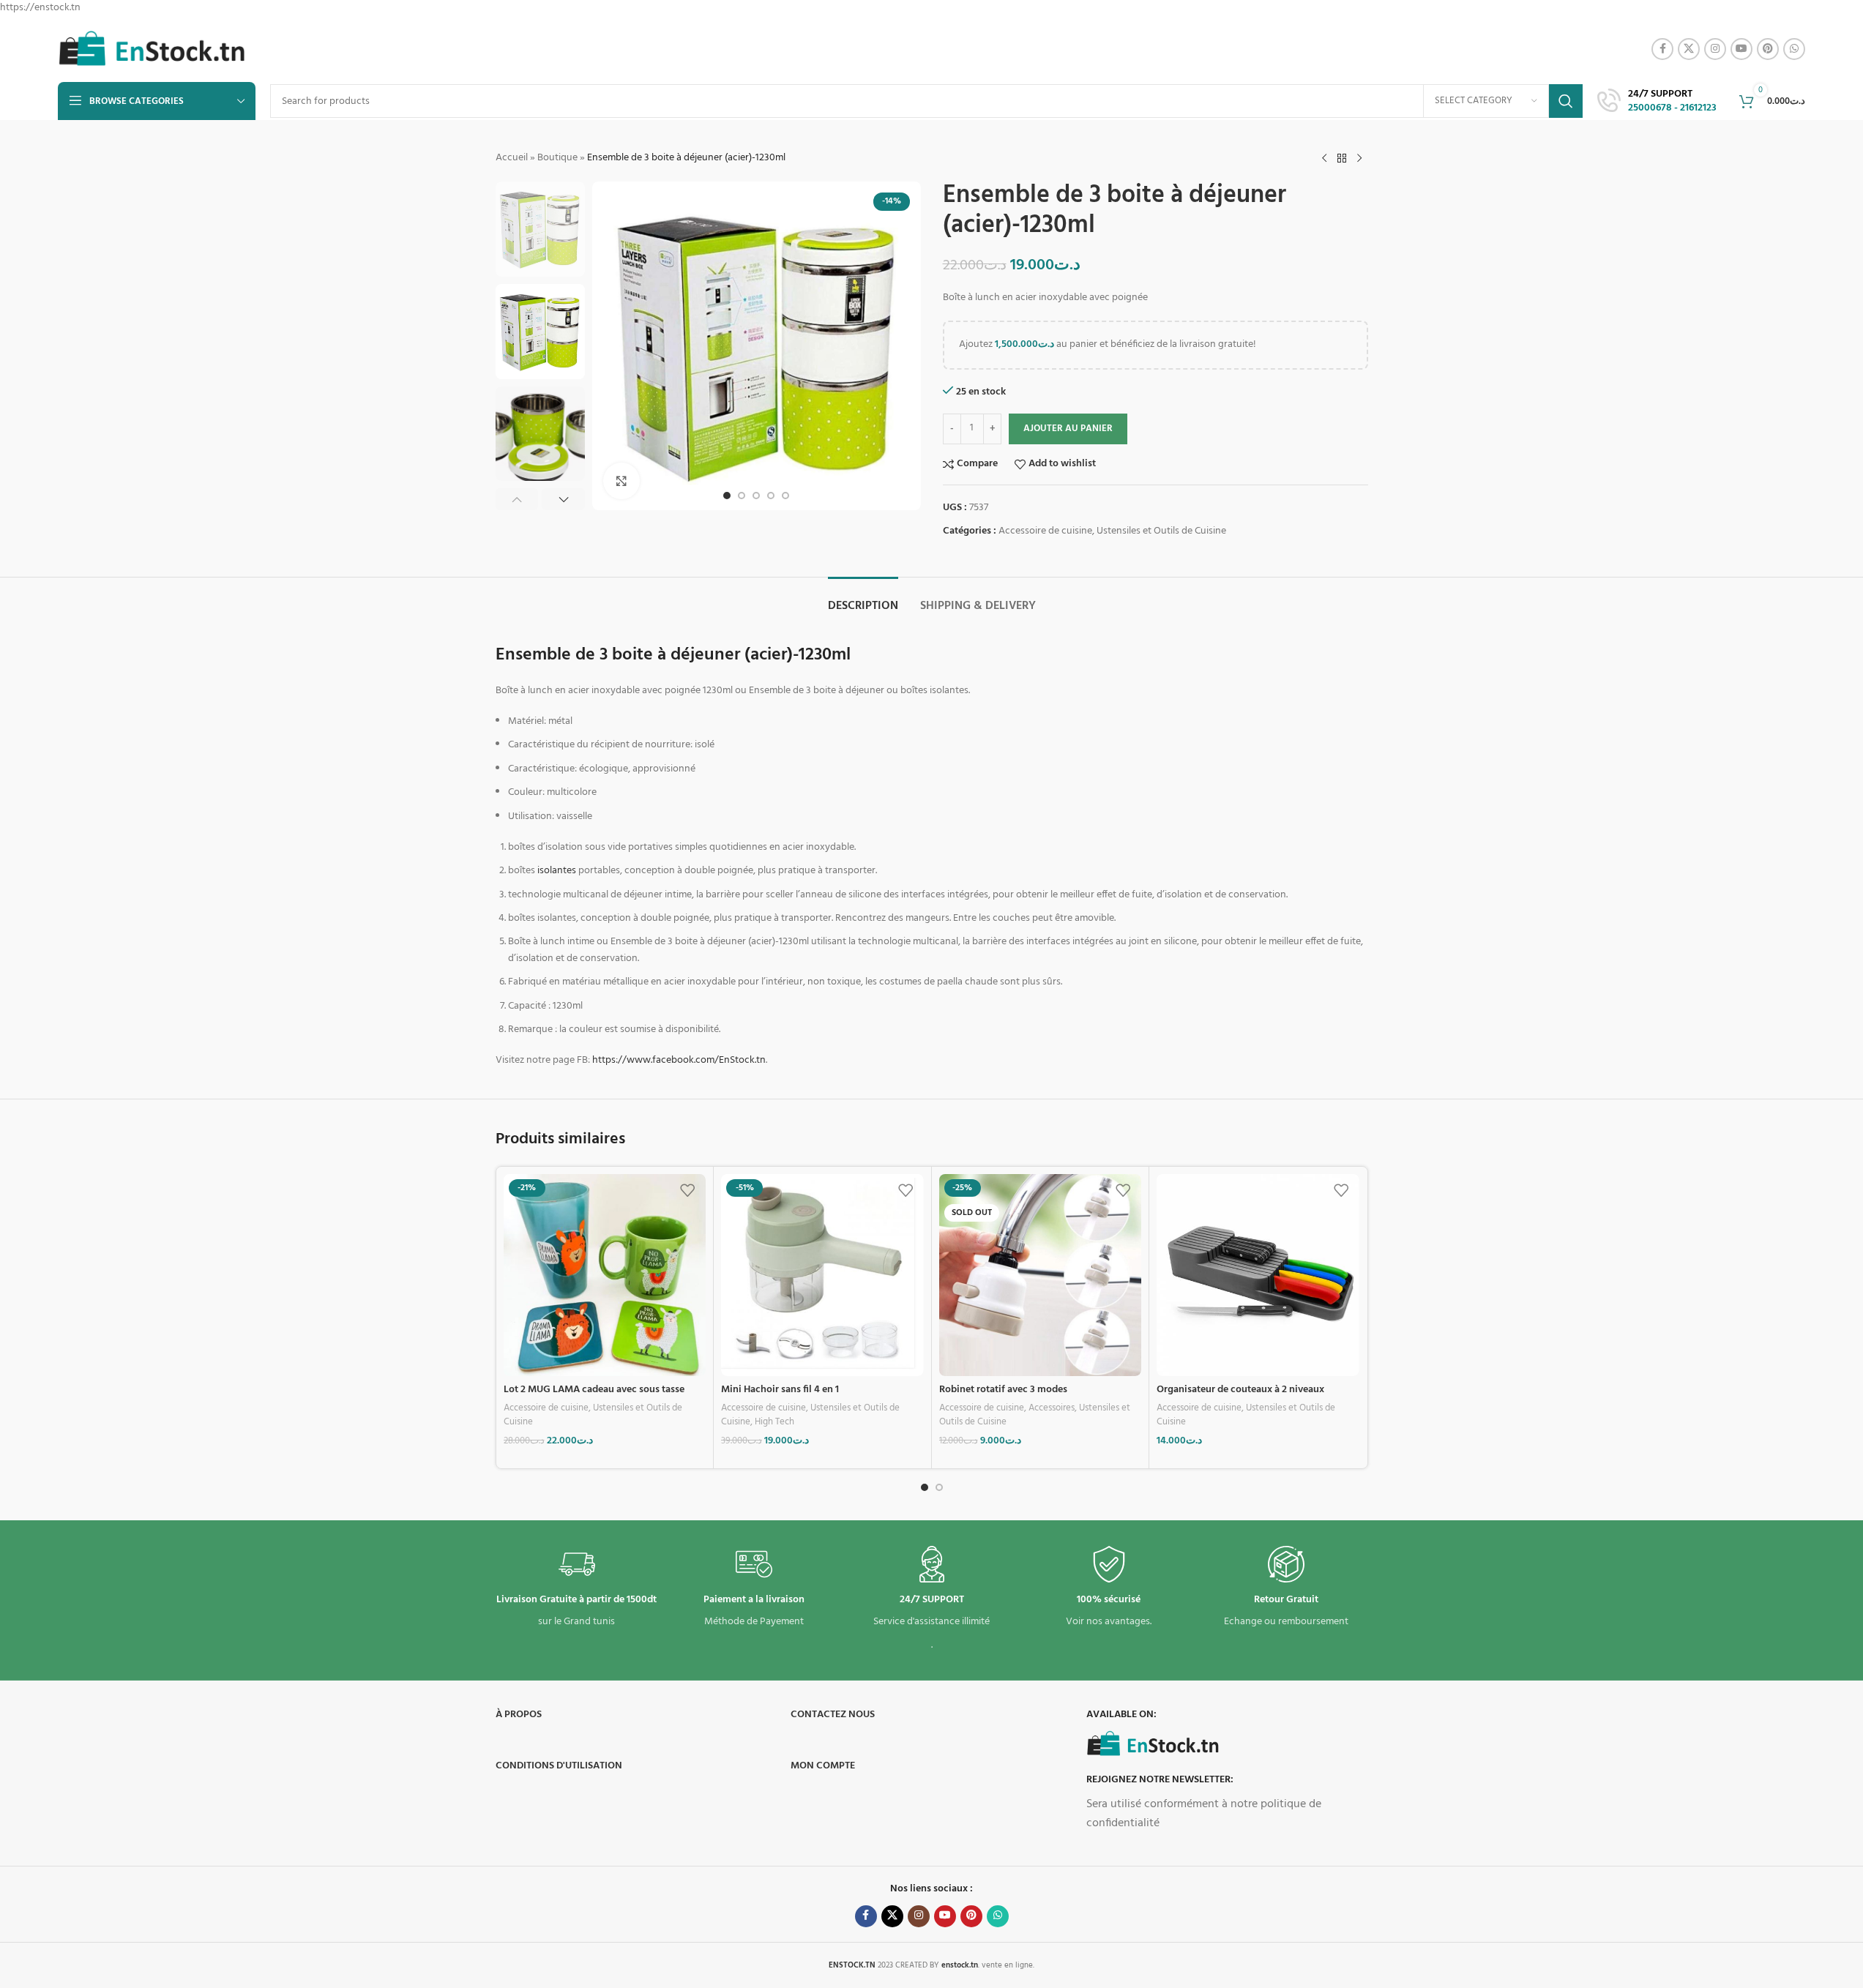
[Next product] (1359, 158)
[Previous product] (1324, 158)
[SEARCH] (1566, 101)
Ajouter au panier (1068, 429)
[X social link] (1689, 49)
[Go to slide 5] (785, 496)
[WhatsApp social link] (1794, 49)
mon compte (823, 1766)
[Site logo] (152, 49)
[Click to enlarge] (621, 481)
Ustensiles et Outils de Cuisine (1161, 531)
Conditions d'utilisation (559, 1766)
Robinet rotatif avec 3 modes (1003, 1390)
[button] (517, 499)
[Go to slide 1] (727, 496)
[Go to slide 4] (771, 496)
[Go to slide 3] (756, 496)
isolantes (557, 871)
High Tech (774, 1422)
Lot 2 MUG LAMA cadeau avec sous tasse (594, 1390)
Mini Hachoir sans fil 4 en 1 (780, 1390)
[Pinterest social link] (1768, 49)
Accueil (512, 158)
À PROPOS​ (519, 1715)
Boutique (557, 158)
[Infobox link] (1657, 102)
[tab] (863, 599)
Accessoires (1052, 1408)
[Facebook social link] (1662, 49)
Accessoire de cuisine (1045, 531)
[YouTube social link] (1741, 49)
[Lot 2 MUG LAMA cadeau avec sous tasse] (605, 1275)
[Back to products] (1342, 158)
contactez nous (833, 1715)
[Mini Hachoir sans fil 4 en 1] (822, 1275)
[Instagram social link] (1715, 49)
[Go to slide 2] (742, 496)
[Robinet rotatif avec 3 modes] (1041, 1275)
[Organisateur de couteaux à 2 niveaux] (1258, 1275)
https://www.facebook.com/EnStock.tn (679, 1060)
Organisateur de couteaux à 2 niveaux (1240, 1390)
